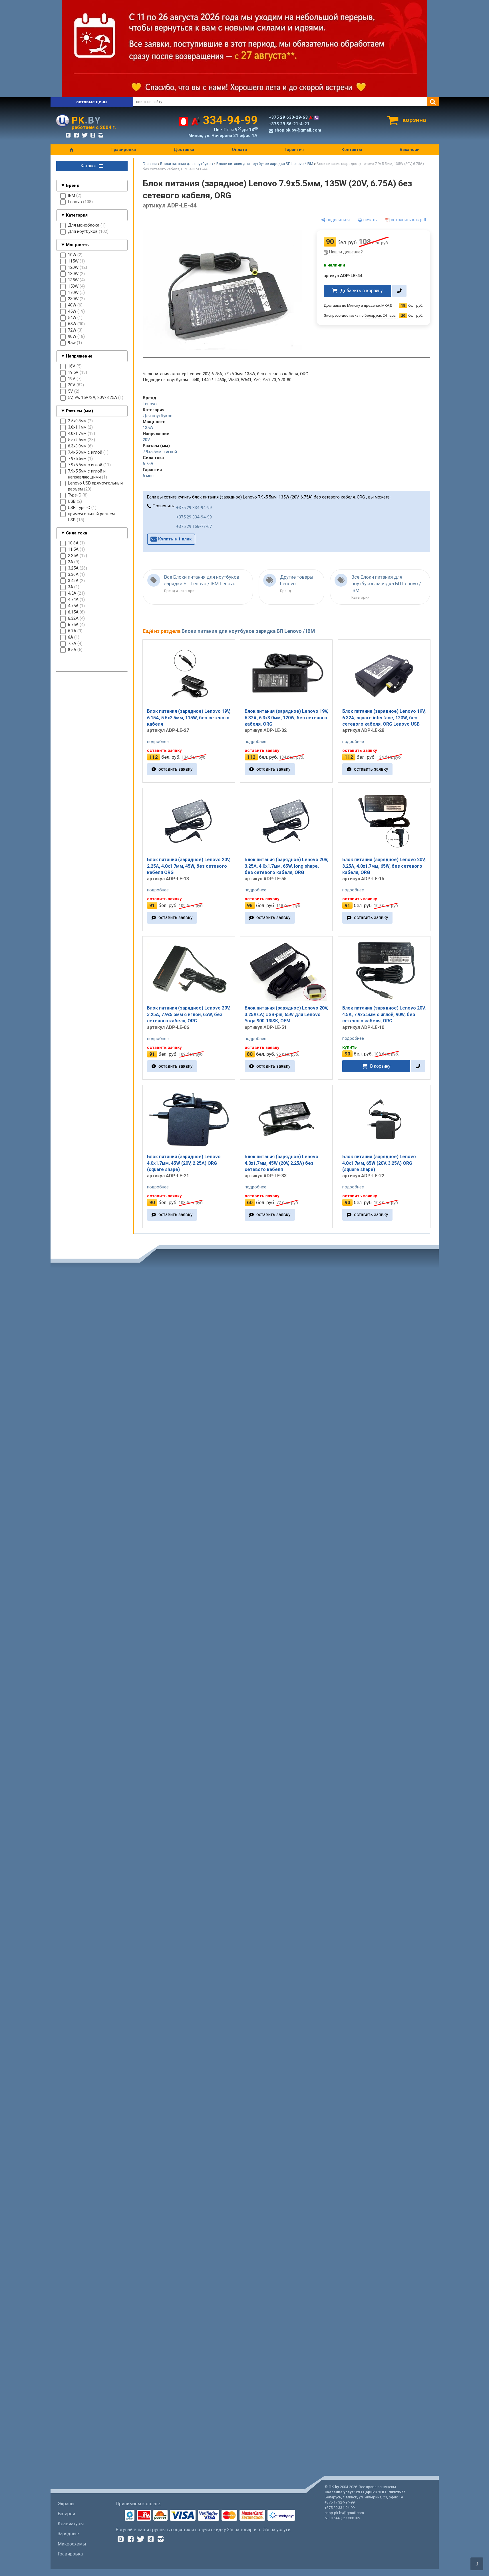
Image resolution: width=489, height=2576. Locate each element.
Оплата (239, 150)
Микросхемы (72, 2544)
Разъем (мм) (80, 411)
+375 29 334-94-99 (194, 508)
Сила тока (77, 533)
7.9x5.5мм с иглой (160, 452)
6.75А (148, 464)
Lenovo (150, 404)
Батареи (66, 2514)
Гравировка (124, 150)
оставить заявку (175, 769)
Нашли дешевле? (346, 252)
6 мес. (149, 476)
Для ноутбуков (158, 416)
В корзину (380, 1066)
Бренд (73, 185)
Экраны (66, 2504)
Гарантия (294, 150)
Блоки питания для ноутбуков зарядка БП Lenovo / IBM (265, 164)
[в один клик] (399, 291)
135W (148, 428)
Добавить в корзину (361, 291)
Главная (150, 164)
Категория (77, 215)
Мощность (77, 245)
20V (146, 440)
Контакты (352, 150)
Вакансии (410, 150)
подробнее (158, 742)
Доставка (184, 150)
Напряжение (79, 356)
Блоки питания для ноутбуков (187, 164)
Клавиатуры (71, 2524)
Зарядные (68, 2534)
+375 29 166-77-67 (194, 526)
